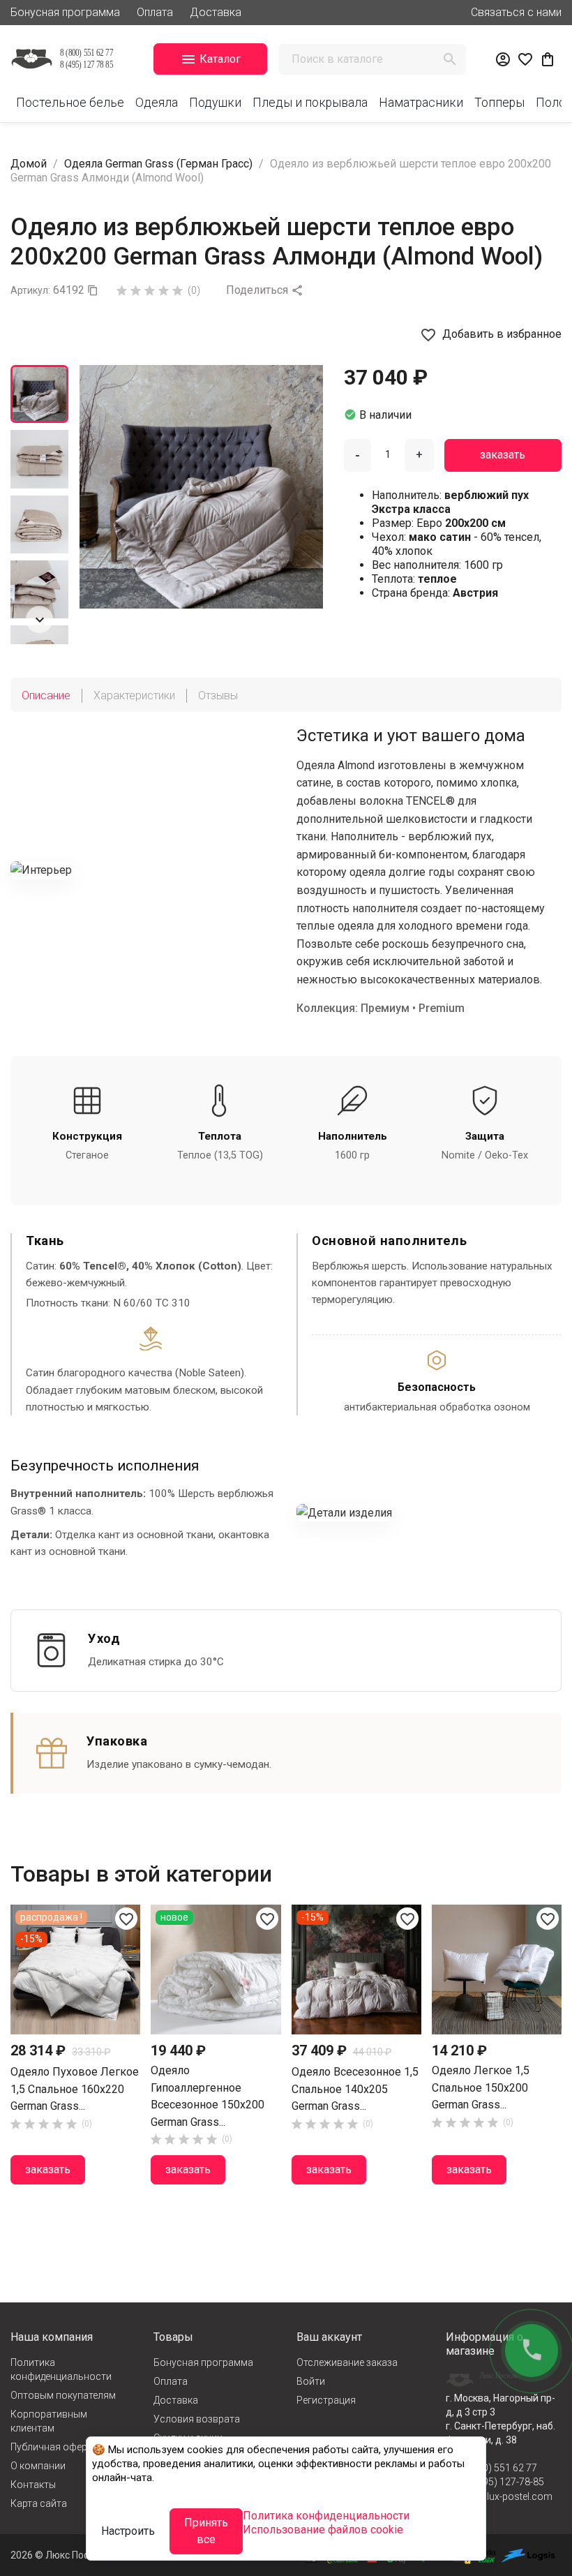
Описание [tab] (46, 695)
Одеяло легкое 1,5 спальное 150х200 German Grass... (481, 2087)
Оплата (155, 12)
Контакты (33, 2485)
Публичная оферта (54, 2447)
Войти (311, 2381)
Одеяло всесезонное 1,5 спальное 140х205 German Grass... (355, 2089)
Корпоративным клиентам (49, 2421)
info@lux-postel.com (506, 2496)
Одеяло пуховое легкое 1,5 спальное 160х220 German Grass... (75, 2089)
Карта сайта (39, 2503)
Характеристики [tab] (134, 695)
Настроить (128, 2531)
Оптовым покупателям (63, 2395)
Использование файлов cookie (323, 2530)
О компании (38, 2466)
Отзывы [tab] (218, 695)
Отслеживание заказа (347, 2362)
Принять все (206, 2531)
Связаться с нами (516, 12)
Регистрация (326, 2400)
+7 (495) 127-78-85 (502, 2482)
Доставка (216, 12)
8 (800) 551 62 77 (499, 2468)
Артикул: (30, 290)
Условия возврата (197, 2419)
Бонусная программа (65, 12)
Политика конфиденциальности (61, 2369)
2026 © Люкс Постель (60, 2555)
